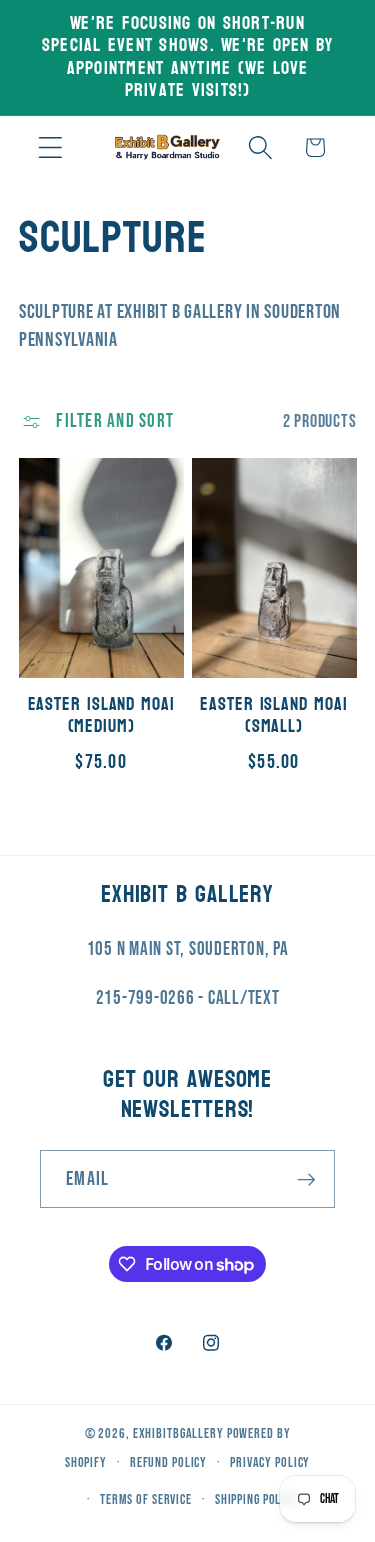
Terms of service (146, 1500)
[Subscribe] (306, 1179)
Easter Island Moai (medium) (101, 716)
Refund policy (168, 1463)
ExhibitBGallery (178, 1434)
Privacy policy (270, 1463)
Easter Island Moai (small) (273, 716)
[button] (50, 147)
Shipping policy (256, 1500)
